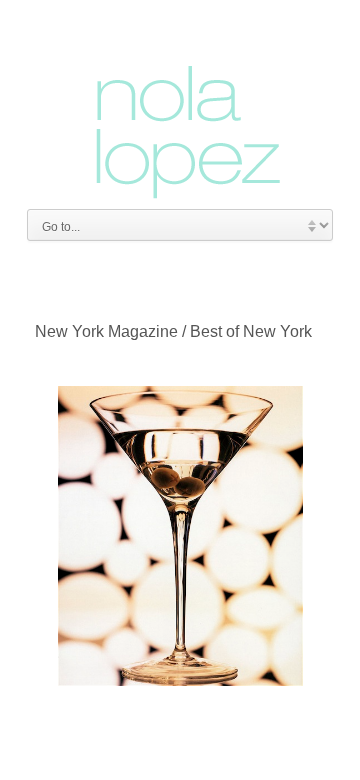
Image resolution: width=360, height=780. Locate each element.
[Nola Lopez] (180, 107)
